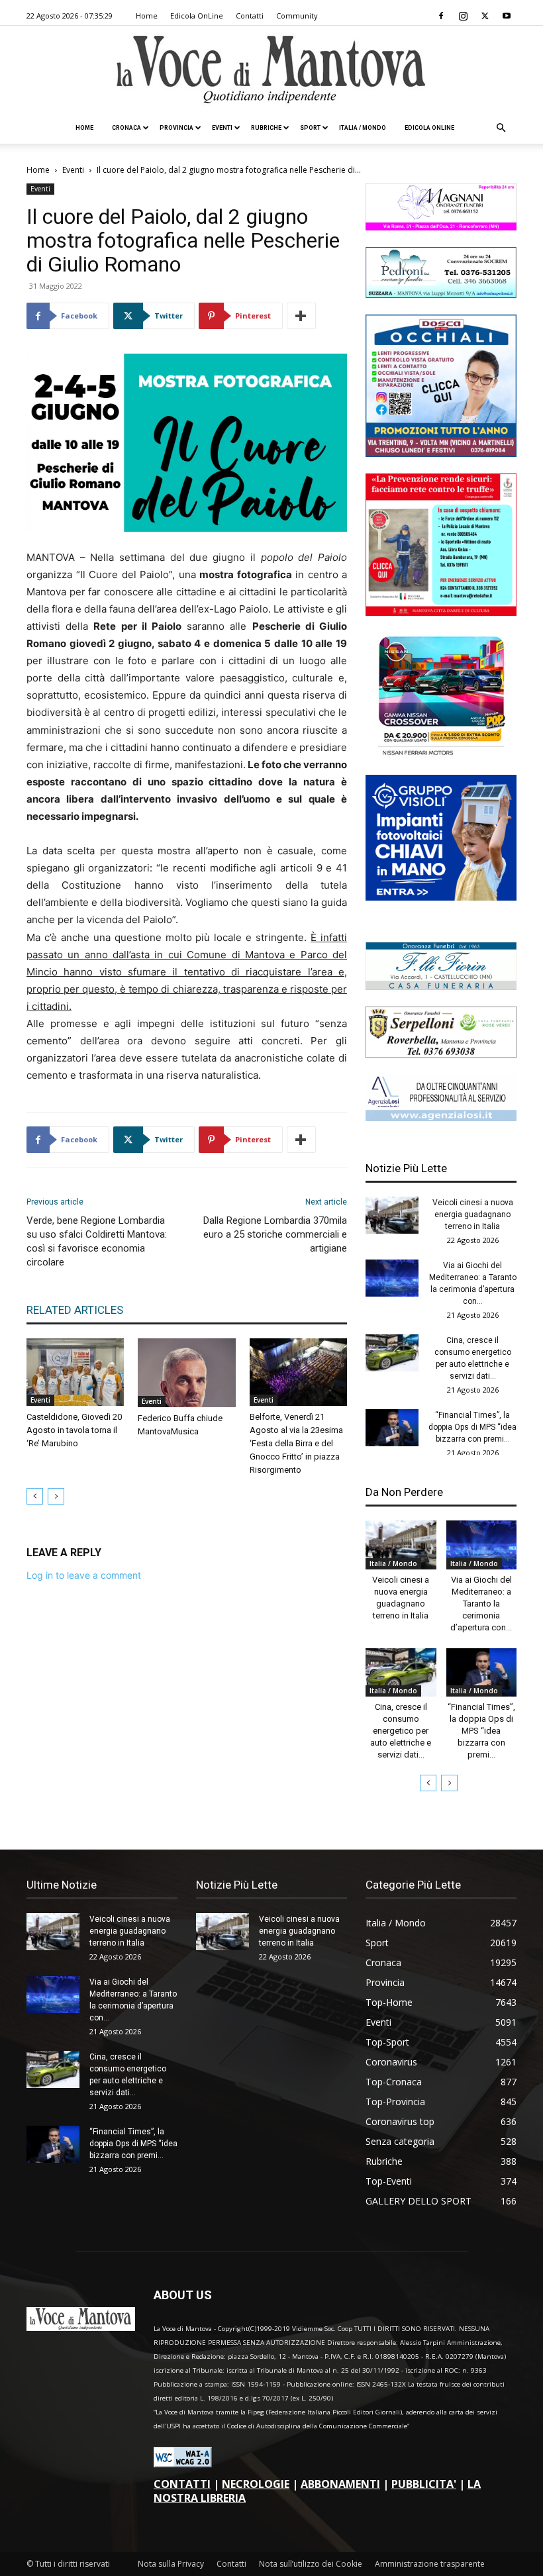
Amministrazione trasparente (430, 2564)
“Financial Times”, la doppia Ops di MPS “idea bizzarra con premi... (472, 1427)
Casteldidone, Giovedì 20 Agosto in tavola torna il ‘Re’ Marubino (74, 1430)
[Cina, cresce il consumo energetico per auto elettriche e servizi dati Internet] (392, 1353)
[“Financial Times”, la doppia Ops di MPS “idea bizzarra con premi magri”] (392, 1428)
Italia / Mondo (363, 128)
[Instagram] (463, 16)
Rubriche (266, 128)
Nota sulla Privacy (171, 2564)
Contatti (250, 16)
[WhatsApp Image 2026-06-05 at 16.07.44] (441, 755)
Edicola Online (429, 128)
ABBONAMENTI (340, 2484)
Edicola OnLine (197, 16)
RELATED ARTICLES (75, 1310)
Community (297, 16)
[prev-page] (35, 1496)
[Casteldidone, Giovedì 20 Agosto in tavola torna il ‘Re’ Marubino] (75, 1372)
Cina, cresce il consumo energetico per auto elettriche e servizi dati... (401, 1731)
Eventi (222, 128)
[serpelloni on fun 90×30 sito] (441, 1054)
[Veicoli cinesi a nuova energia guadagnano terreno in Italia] (392, 1215)
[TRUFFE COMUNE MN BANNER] (441, 612)
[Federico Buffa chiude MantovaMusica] (186, 1373)
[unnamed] (441, 1117)
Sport (310, 128)
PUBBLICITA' (424, 2484)
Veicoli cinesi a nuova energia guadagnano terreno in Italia (473, 1214)
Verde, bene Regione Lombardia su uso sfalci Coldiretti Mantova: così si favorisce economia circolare (97, 1241)
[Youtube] (507, 16)
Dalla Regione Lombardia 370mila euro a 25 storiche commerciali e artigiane (275, 1234)
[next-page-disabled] (56, 1496)
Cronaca (126, 128)
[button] (501, 128)
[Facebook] (441, 16)
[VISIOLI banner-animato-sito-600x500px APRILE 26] (441, 897)
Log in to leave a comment (84, 1575)
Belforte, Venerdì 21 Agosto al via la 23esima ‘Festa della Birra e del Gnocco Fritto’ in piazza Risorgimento (296, 1443)
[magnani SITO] (441, 227)
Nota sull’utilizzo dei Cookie (311, 2564)
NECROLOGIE (256, 2484)
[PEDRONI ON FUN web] (441, 294)
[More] (301, 316)
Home (147, 16)
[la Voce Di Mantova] (271, 70)
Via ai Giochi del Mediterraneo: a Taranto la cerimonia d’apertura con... (481, 1604)
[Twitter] (485, 16)
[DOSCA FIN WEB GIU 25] (441, 453)
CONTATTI (182, 2484)
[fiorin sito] (441, 986)
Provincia (176, 128)
